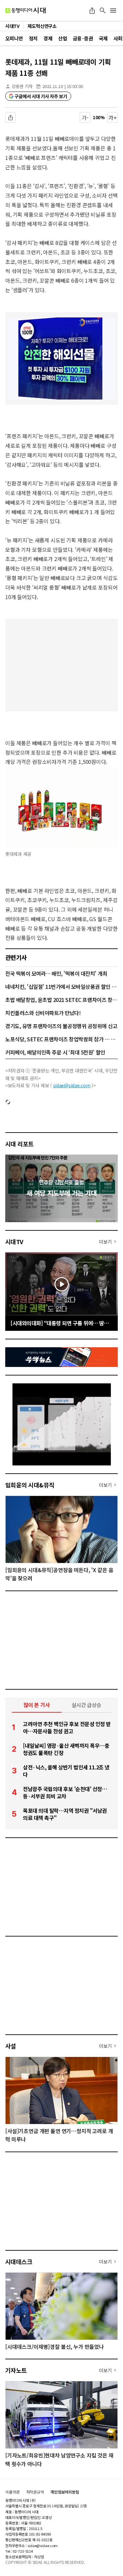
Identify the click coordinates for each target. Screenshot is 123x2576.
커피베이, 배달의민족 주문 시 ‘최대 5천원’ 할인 (55, 1052)
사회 (118, 38)
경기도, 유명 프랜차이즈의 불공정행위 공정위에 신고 (61, 1026)
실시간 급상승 (86, 1705)
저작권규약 (35, 2492)
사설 (11, 2046)
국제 (103, 38)
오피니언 (14, 38)
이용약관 (12, 2492)
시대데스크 (19, 2262)
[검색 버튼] (103, 11)
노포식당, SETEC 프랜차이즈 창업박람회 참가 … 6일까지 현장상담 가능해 (61, 1039)
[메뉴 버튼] (113, 11)
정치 (33, 38)
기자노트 (16, 2370)
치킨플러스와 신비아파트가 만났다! (43, 1013)
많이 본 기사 (37, 1705)
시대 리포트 (20, 1144)
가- (85, 118)
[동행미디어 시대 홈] (25, 11)
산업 (62, 38)
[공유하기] (92, 11)
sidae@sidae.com (72, 1085)
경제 (48, 38)
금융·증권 (83, 38)
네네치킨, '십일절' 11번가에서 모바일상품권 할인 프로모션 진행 (61, 986)
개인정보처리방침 (65, 2492)
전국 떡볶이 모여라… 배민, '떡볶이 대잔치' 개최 (56, 973)
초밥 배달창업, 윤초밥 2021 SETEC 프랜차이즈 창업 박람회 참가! (61, 1000)
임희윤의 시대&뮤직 (30, 1485)
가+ (113, 118)
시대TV (14, 1242)
